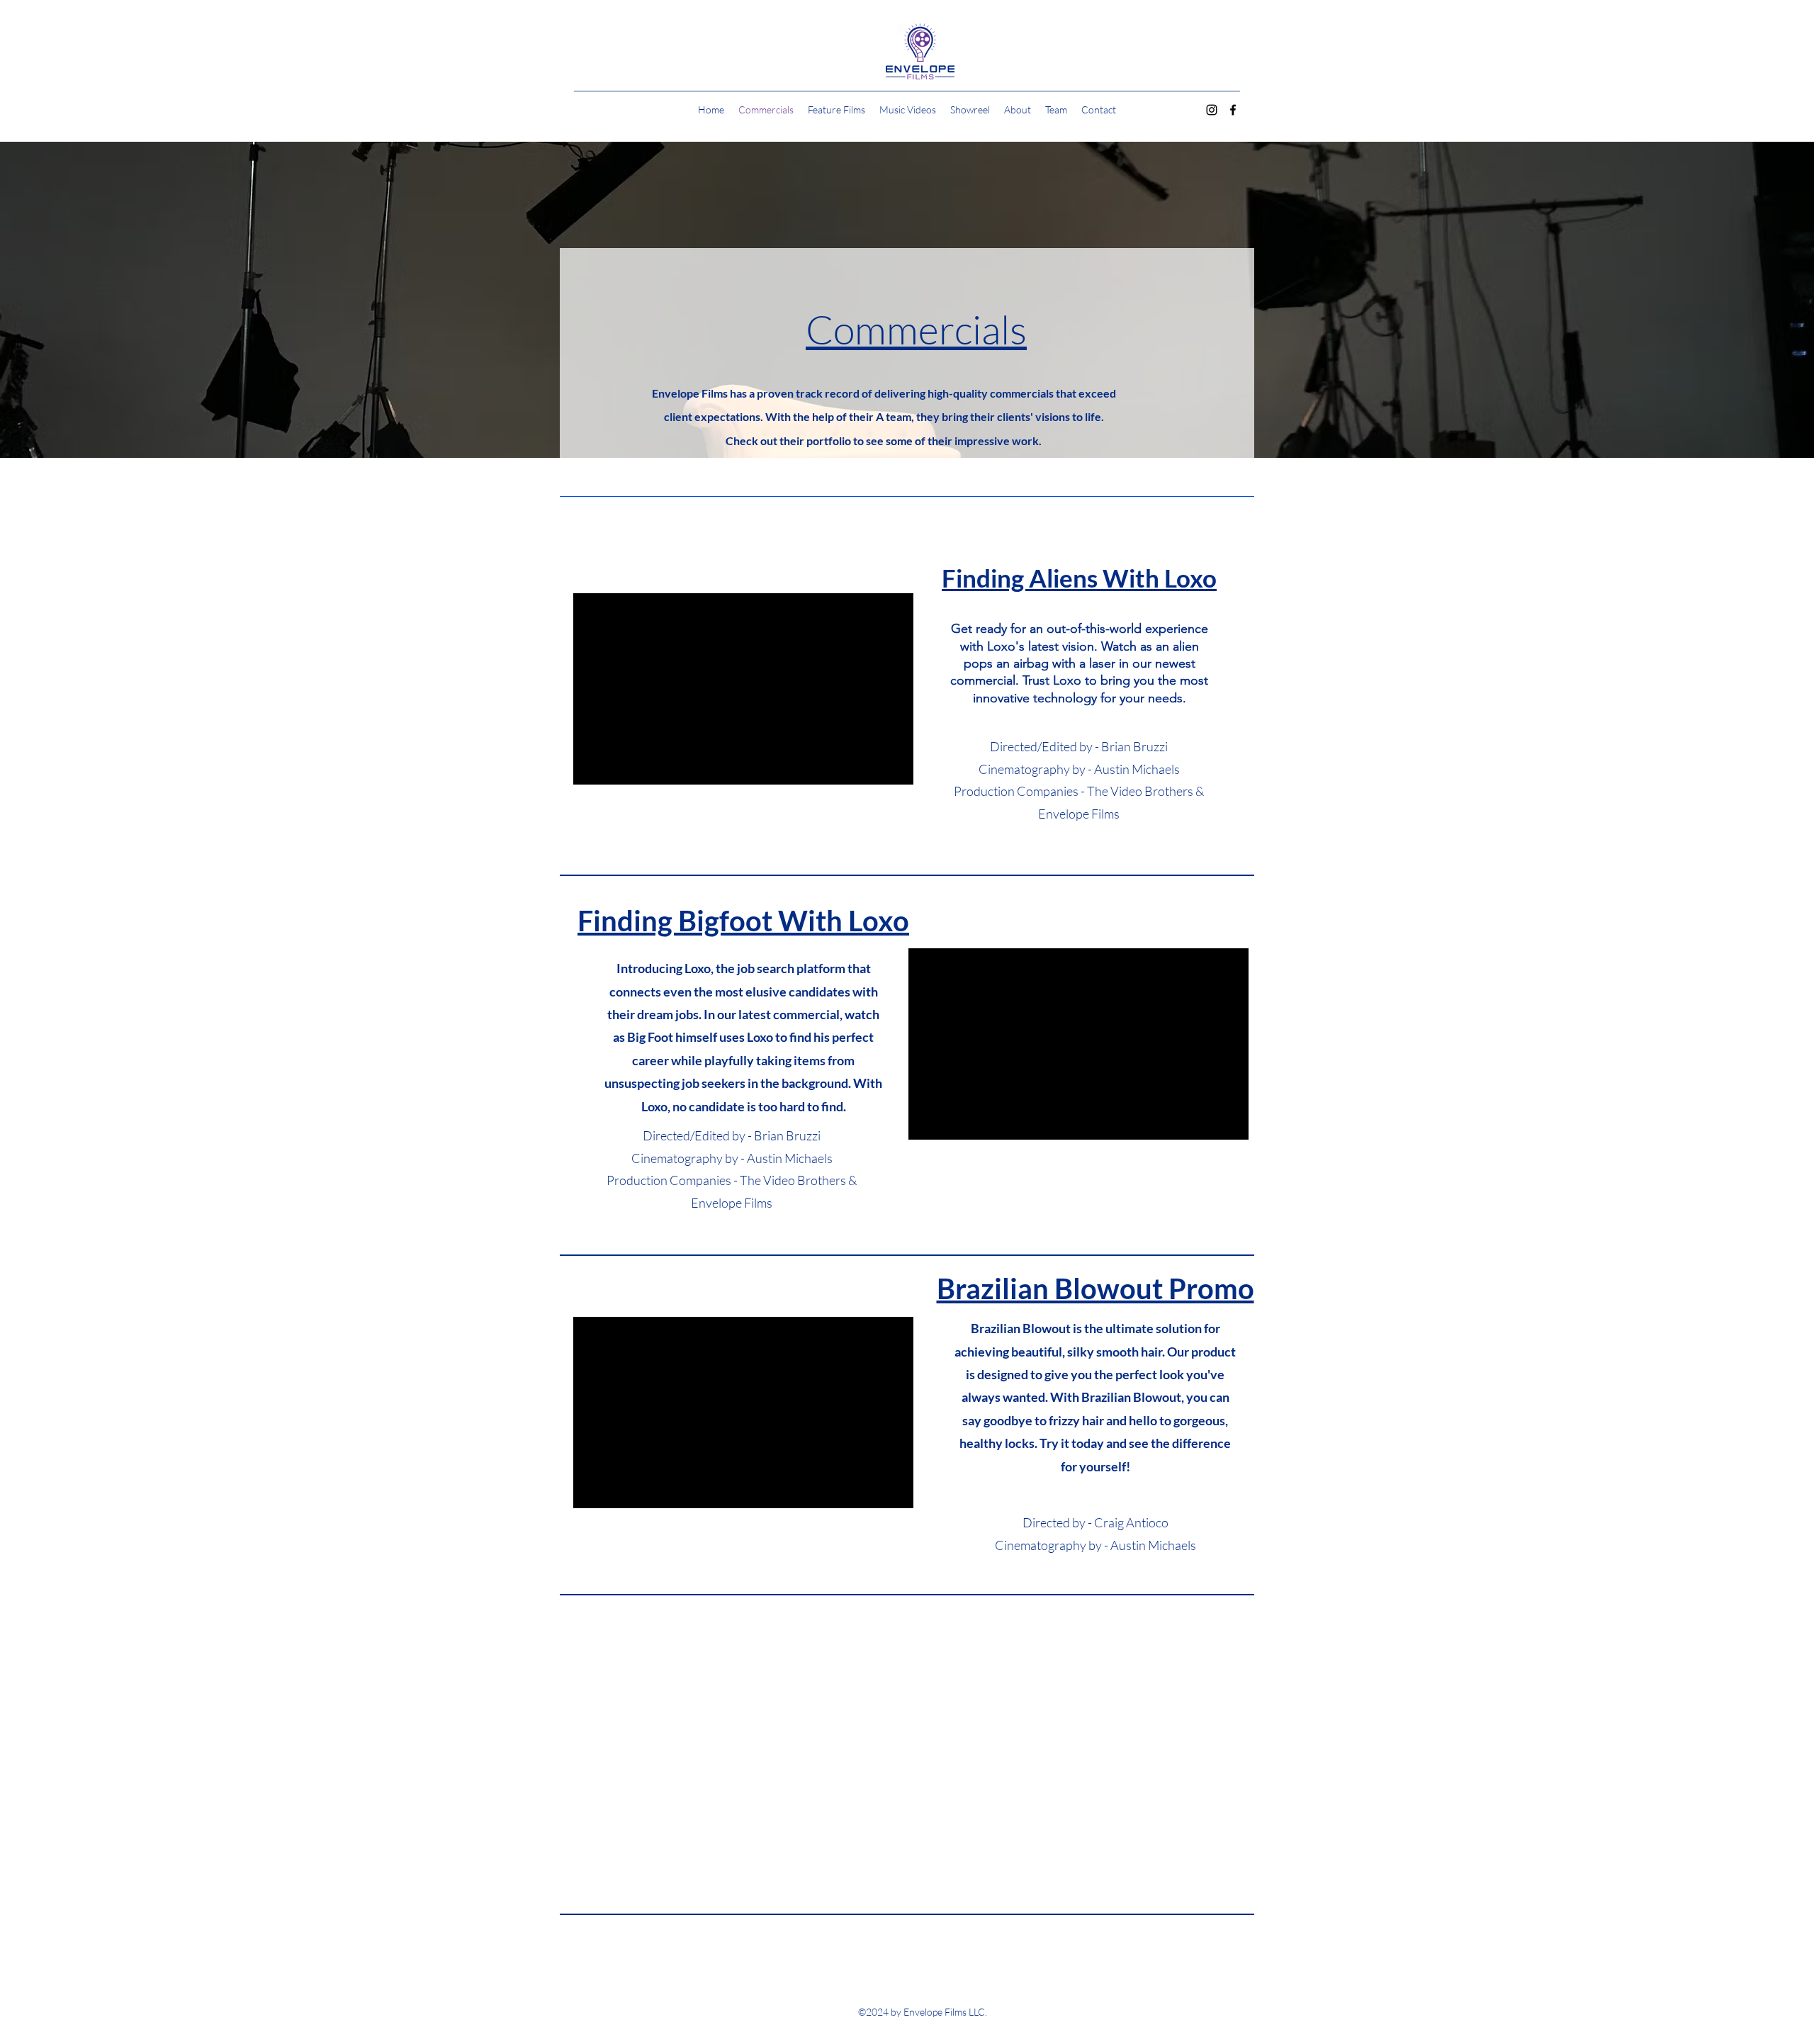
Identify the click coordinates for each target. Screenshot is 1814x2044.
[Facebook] (1233, 110)
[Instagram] (1212, 110)
